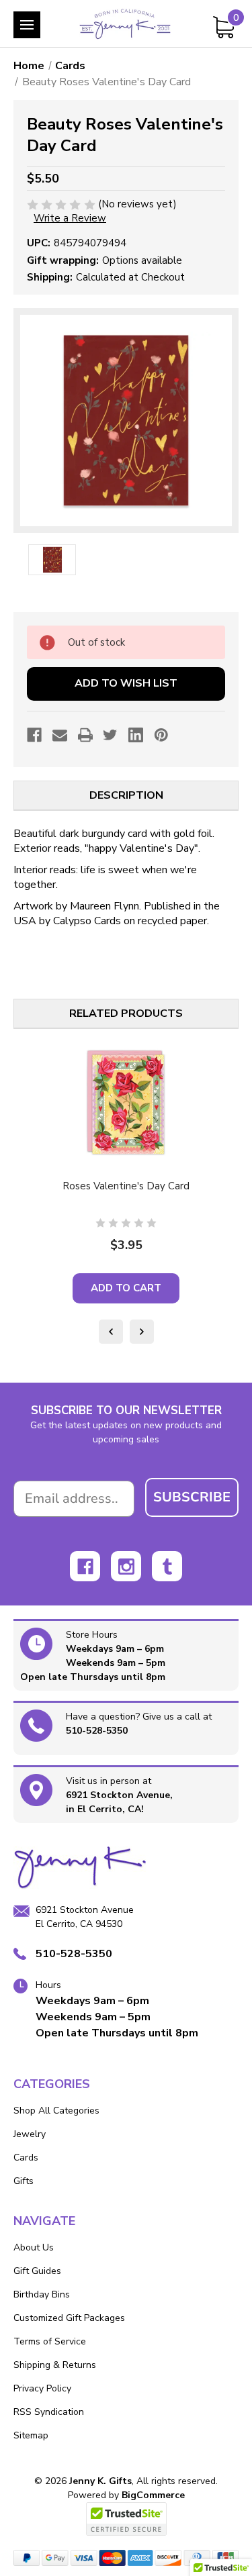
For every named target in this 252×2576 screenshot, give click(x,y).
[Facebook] (34, 735)
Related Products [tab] (126, 1013)
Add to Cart (126, 1288)
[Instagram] (126, 1566)
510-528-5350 (97, 1731)
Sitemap (31, 2435)
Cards (26, 2158)
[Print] (85, 735)
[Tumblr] (167, 1566)
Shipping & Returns (55, 2365)
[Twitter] (110, 735)
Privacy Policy (42, 2388)
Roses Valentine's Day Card (126, 1186)
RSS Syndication (49, 2412)
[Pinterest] (161, 735)
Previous (111, 1332)
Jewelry (30, 2134)
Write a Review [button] (70, 218)
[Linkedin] (136, 735)
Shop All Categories (56, 2111)
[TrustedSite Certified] (126, 2519)
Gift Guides (37, 2271)
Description (126, 795)
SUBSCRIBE (192, 1497)
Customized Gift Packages (69, 2318)
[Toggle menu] (27, 25)
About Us (34, 2247)
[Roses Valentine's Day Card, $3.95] (126, 1103)
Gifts (24, 2181)
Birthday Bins (42, 2294)
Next (142, 1332)
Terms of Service (50, 2341)
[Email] (60, 735)
